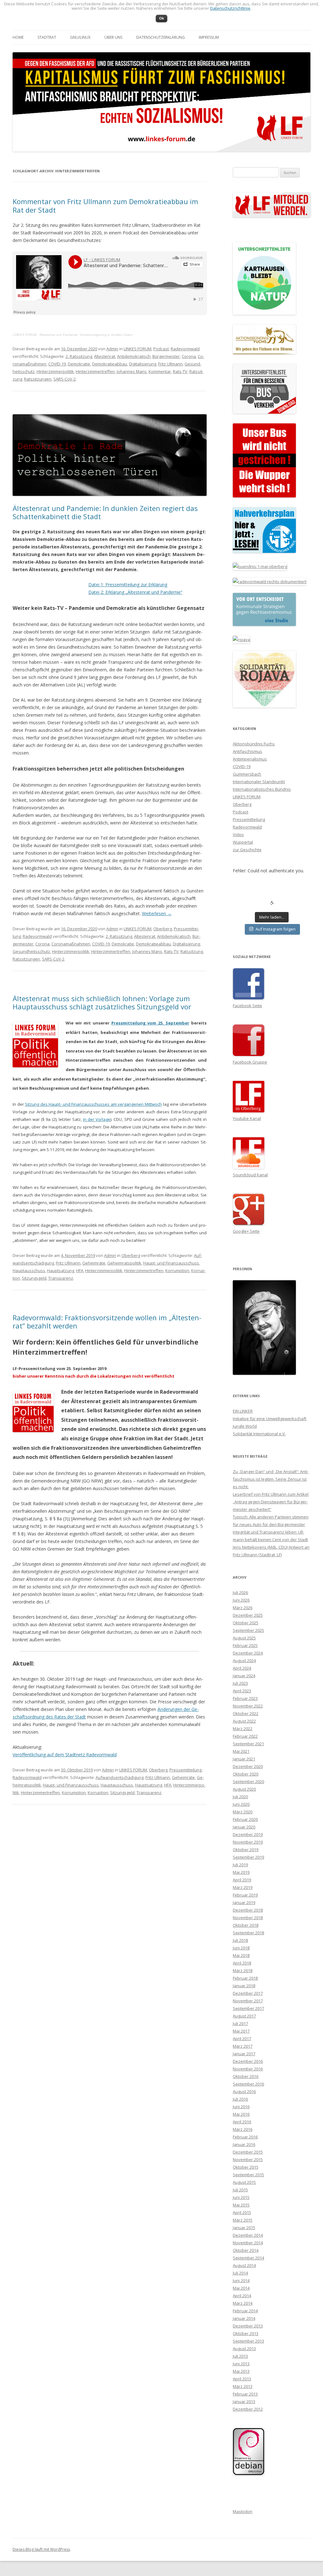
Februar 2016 (245, 2137)
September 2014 (248, 2258)
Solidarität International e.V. (259, 1434)
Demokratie (79, 364)
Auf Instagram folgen (276, 929)
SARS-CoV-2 (65, 379)
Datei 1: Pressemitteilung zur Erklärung (128, 585)
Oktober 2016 (246, 2076)
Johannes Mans (132, 371)
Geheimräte (94, 1263)
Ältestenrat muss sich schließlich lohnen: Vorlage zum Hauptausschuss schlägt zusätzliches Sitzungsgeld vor (102, 1002)
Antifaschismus (247, 751)
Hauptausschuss (29, 1271)
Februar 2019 (245, 1895)
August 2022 (244, 1721)
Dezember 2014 (248, 2235)
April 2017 (242, 2039)
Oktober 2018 (246, 1925)
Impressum (209, 37)
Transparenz (61, 1278)
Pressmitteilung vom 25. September (150, 1023)
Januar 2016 (244, 2144)
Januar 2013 (244, 2401)
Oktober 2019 (246, 1850)
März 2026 (243, 1608)
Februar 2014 (245, 2311)
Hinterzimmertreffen (95, 371)
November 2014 (248, 2243)
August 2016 (244, 2091)
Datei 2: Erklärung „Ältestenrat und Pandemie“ (135, 592)
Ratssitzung (192, 951)
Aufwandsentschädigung (120, 1777)
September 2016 (248, 2084)
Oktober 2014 (246, 2250)
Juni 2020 (241, 1804)
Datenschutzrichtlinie (230, 8)
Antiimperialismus (250, 759)
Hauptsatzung (61, 1271)
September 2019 (248, 1857)
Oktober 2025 (246, 1623)
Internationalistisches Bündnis (262, 789)
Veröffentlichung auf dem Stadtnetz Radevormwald (65, 1755)
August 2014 (244, 2265)
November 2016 (248, 2069)
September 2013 (248, 2341)
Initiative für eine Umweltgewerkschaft (270, 1419)
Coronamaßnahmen (71, 944)
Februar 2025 (245, 1645)
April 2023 (242, 1691)
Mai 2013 (241, 2371)
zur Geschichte (247, 850)
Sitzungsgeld (34, 1278)
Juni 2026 (241, 1600)
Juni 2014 (241, 2281)
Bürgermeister (166, 356)
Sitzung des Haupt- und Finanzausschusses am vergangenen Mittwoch (93, 1104)
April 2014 (242, 2296)
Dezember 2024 (248, 1653)
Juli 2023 (240, 1683)
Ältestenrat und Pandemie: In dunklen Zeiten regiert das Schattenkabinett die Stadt (105, 512)
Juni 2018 (241, 1948)
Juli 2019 (240, 1865)
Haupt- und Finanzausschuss (171, 1263)
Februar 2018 (245, 1978)
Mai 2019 (241, 1872)
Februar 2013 (245, 2394)
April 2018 (242, 1963)
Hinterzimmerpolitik (55, 371)
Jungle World (245, 1426)
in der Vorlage (97, 1119)
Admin (112, 349)
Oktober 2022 (246, 1713)
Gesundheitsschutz (31, 951)
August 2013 (244, 2349)
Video (238, 835)
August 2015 (244, 2182)
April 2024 (242, 1668)
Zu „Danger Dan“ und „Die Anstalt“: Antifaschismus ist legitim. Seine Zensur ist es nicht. (271, 1479)
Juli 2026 (240, 1592)
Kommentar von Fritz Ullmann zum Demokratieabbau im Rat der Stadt (105, 205)
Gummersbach (247, 774)
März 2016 (243, 2129)
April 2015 (242, 2212)
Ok (161, 18)
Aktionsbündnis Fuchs (254, 744)
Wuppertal (243, 842)
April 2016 (242, 2122)
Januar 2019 (244, 1902)
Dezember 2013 (248, 2326)
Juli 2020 (240, 1797)
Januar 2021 (244, 1759)
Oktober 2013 (246, 2333)
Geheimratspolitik (124, 1263)
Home (18, 37)
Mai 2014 (241, 2288)
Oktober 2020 (246, 1774)
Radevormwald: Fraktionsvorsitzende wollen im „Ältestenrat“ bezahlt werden (107, 1322)
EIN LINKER (243, 1411)
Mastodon (243, 2511)
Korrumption (177, 1271)
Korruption (98, 1793)
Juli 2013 (240, 2356)
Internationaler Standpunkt (259, 782)
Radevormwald (185, 349)
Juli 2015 (240, 2190)
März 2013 (243, 2386)
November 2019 (248, 1842)
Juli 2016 (240, 2099)
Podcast (161, 349)
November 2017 (248, 2001)
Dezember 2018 (248, 1910)
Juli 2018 (240, 1940)
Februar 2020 (245, 1819)
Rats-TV (180, 371)
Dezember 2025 (248, 1615)
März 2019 (243, 1887)
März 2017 (243, 2046)
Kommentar (160, 371)
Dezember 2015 (248, 2152)
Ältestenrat (105, 356)
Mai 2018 (241, 1955)
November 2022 (248, 1706)
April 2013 (242, 2379)
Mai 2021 (241, 1751)
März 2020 (243, 1812)
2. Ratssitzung (79, 356)
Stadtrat (47, 37)
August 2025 (244, 1638)
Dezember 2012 (248, 2409)
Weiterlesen (157, 913)
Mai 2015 (241, 2205)
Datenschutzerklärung (161, 37)
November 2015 (248, 2160)
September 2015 (248, 2175)
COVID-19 (57, 364)
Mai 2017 (241, 2031)
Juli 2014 (240, 2273)
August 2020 (244, 1789)
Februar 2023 (245, 1698)
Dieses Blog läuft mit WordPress (41, 2549)
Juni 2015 (241, 2197)
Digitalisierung (143, 364)
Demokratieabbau (110, 364)
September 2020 (248, 1781)
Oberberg (163, 929)
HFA (80, 1271)
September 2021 (248, 1744)
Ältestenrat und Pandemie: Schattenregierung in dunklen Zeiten (86, 335)
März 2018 (243, 1971)
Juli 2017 (240, 2023)
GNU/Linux (80, 37)
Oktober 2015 (246, 2167)
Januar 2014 (244, 2318)
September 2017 (248, 2008)
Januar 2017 (244, 2054)
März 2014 (243, 2303)
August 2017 (244, 2016)
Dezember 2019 (248, 1834)
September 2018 (248, 1933)
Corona (189, 356)
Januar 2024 (244, 1676)
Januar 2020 (244, 1827)
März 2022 (243, 1729)
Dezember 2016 (248, 2061)
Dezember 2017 (248, 1993)
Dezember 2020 (248, 1766)
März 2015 (243, 2220)
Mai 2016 (241, 2114)
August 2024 (244, 1661)
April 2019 (242, 1880)
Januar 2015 (244, 2228)
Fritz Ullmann (170, 364)
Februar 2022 (245, 1736)
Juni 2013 (241, 2364)
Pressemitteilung (185, 1770)
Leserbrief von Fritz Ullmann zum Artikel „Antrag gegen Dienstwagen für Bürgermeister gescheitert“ (271, 1502)
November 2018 (248, 1918)
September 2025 (248, 1630)
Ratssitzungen (38, 379)
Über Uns (113, 37)
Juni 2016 (241, 2107)
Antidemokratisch (134, 356)
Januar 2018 (244, 1986)
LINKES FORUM (25, 335)
